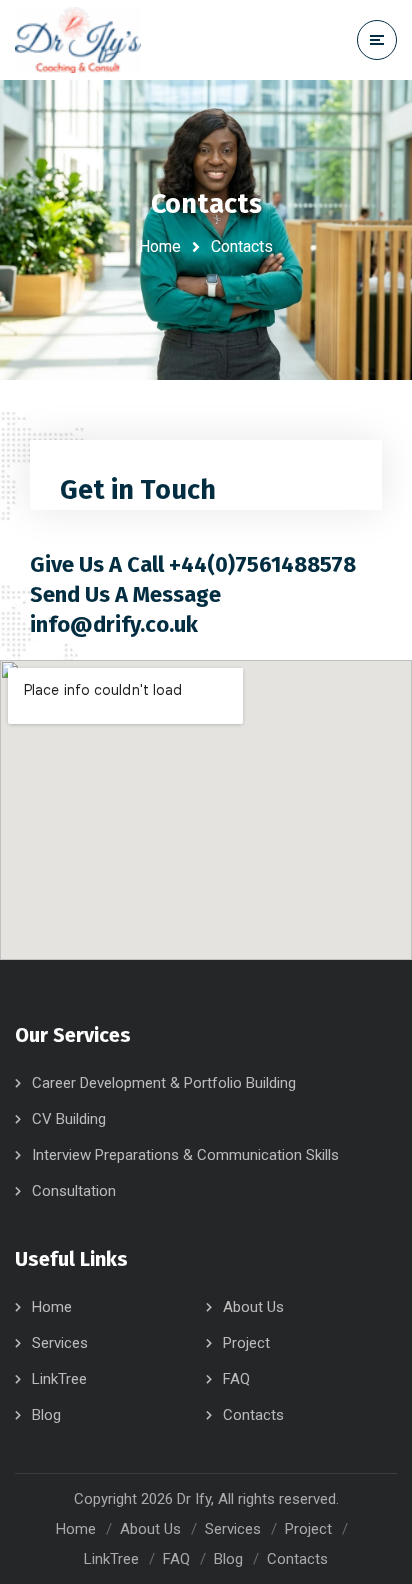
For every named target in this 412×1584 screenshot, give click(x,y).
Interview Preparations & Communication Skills (185, 1155)
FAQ (236, 1379)
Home (160, 246)
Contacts (253, 1415)
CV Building (69, 1119)
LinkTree (59, 1379)
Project (246, 1343)
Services (60, 1343)
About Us (253, 1307)
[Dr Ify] (78, 40)
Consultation (74, 1191)
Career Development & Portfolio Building (164, 1083)
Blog (46, 1415)
